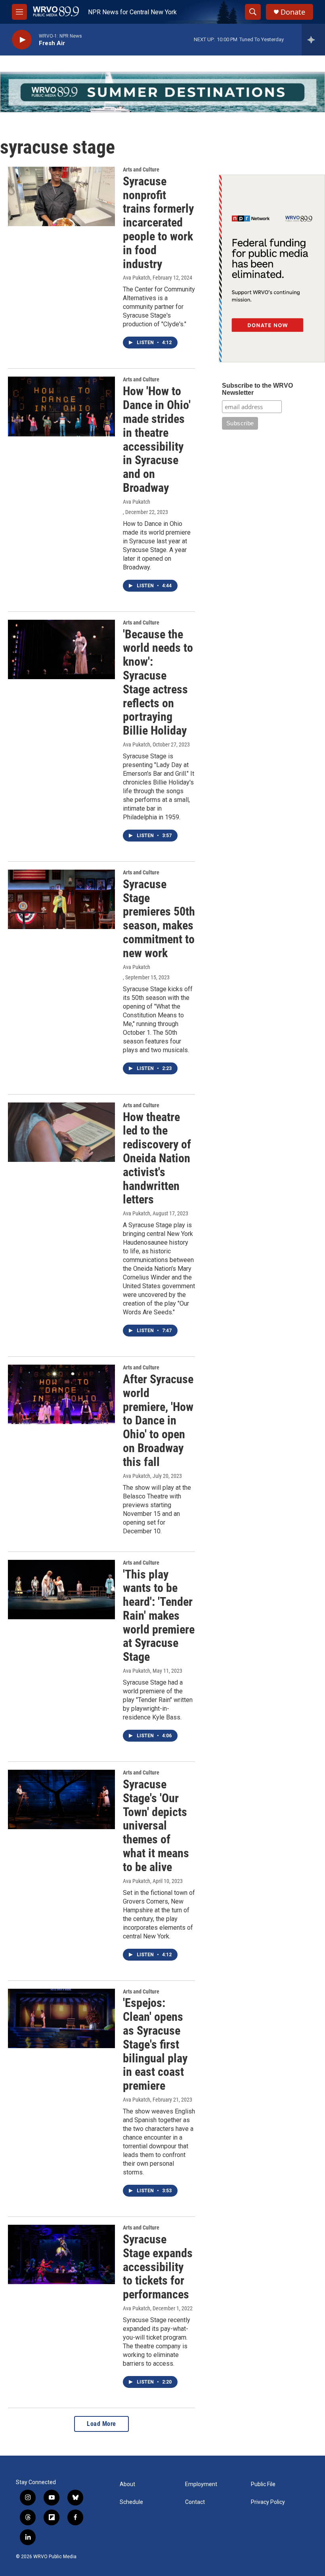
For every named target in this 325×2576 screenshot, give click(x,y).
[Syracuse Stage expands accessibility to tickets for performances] (61, 2254)
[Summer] (162, 92)
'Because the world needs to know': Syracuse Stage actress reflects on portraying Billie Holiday (158, 683)
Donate (293, 12)
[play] (22, 40)
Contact (195, 2502)
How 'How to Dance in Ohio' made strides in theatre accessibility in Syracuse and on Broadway (157, 439)
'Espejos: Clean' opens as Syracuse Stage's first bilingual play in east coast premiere (155, 2044)
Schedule (131, 2502)
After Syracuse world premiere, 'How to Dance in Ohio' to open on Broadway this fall (158, 1420)
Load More (101, 2424)
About (127, 2484)
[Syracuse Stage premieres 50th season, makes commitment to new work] (61, 899)
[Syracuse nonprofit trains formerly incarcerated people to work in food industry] (61, 196)
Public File (263, 2484)
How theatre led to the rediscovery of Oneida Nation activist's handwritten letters (157, 1158)
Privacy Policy (268, 2502)
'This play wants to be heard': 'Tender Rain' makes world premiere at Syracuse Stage (159, 1616)
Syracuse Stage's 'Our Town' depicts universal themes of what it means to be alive (156, 1826)
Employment (201, 2484)
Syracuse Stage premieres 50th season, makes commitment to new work (159, 919)
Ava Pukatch (137, 278)
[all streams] (313, 40)
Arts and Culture (141, 169)
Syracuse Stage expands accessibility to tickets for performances (158, 2267)
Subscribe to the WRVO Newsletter (257, 389)
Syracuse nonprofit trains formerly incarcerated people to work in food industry (158, 223)
